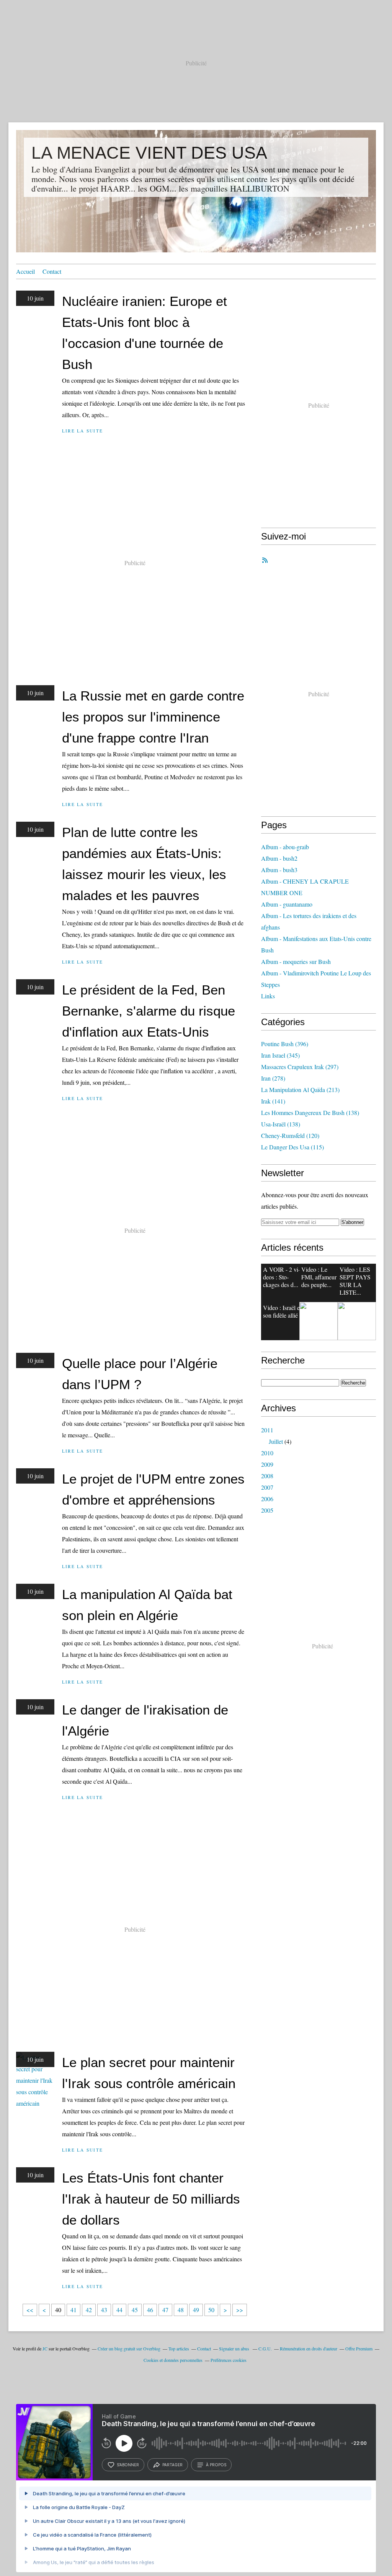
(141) (273, 1101)
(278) (273, 1078)
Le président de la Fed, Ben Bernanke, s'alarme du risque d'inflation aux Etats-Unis (149, 1011)
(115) (292, 1147)
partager (172, 2465)
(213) (300, 1090)
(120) (290, 1135)
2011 (267, 1430)
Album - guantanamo (287, 904)
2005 (267, 1510)
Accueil (25, 271)
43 (104, 2310)
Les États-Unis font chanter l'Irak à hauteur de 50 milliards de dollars (151, 2199)
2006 (267, 1499)
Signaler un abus (235, 2348)
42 (89, 2310)
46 (150, 2310)
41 (73, 2310)
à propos (216, 2465)
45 (135, 2310)
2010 (267, 1453)
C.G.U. (265, 2348)
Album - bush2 (279, 858)
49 (196, 2310)
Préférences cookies (229, 2360)
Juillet (276, 1441)
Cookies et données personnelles (173, 2360)
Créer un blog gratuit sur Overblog (129, 2348)
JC (45, 2348)
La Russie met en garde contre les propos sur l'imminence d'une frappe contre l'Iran (153, 717)
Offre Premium (359, 2348)
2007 (267, 1487)
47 (165, 2310)
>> (240, 2310)
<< (30, 2310)
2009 (267, 1464)
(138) (310, 1112)
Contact (52, 271)
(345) (280, 1055)
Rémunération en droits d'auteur (309, 2348)
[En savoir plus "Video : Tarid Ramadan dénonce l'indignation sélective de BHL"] (357, 1321)
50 (211, 2310)
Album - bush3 (279, 870)
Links (268, 996)
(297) (300, 1067)
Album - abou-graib (285, 847)
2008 (267, 1476)
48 (181, 2310)
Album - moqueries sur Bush (296, 961)
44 (119, 2310)
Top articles (179, 2348)
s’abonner (128, 2465)
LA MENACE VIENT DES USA (149, 153)
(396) (285, 1044)
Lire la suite (82, 431)
